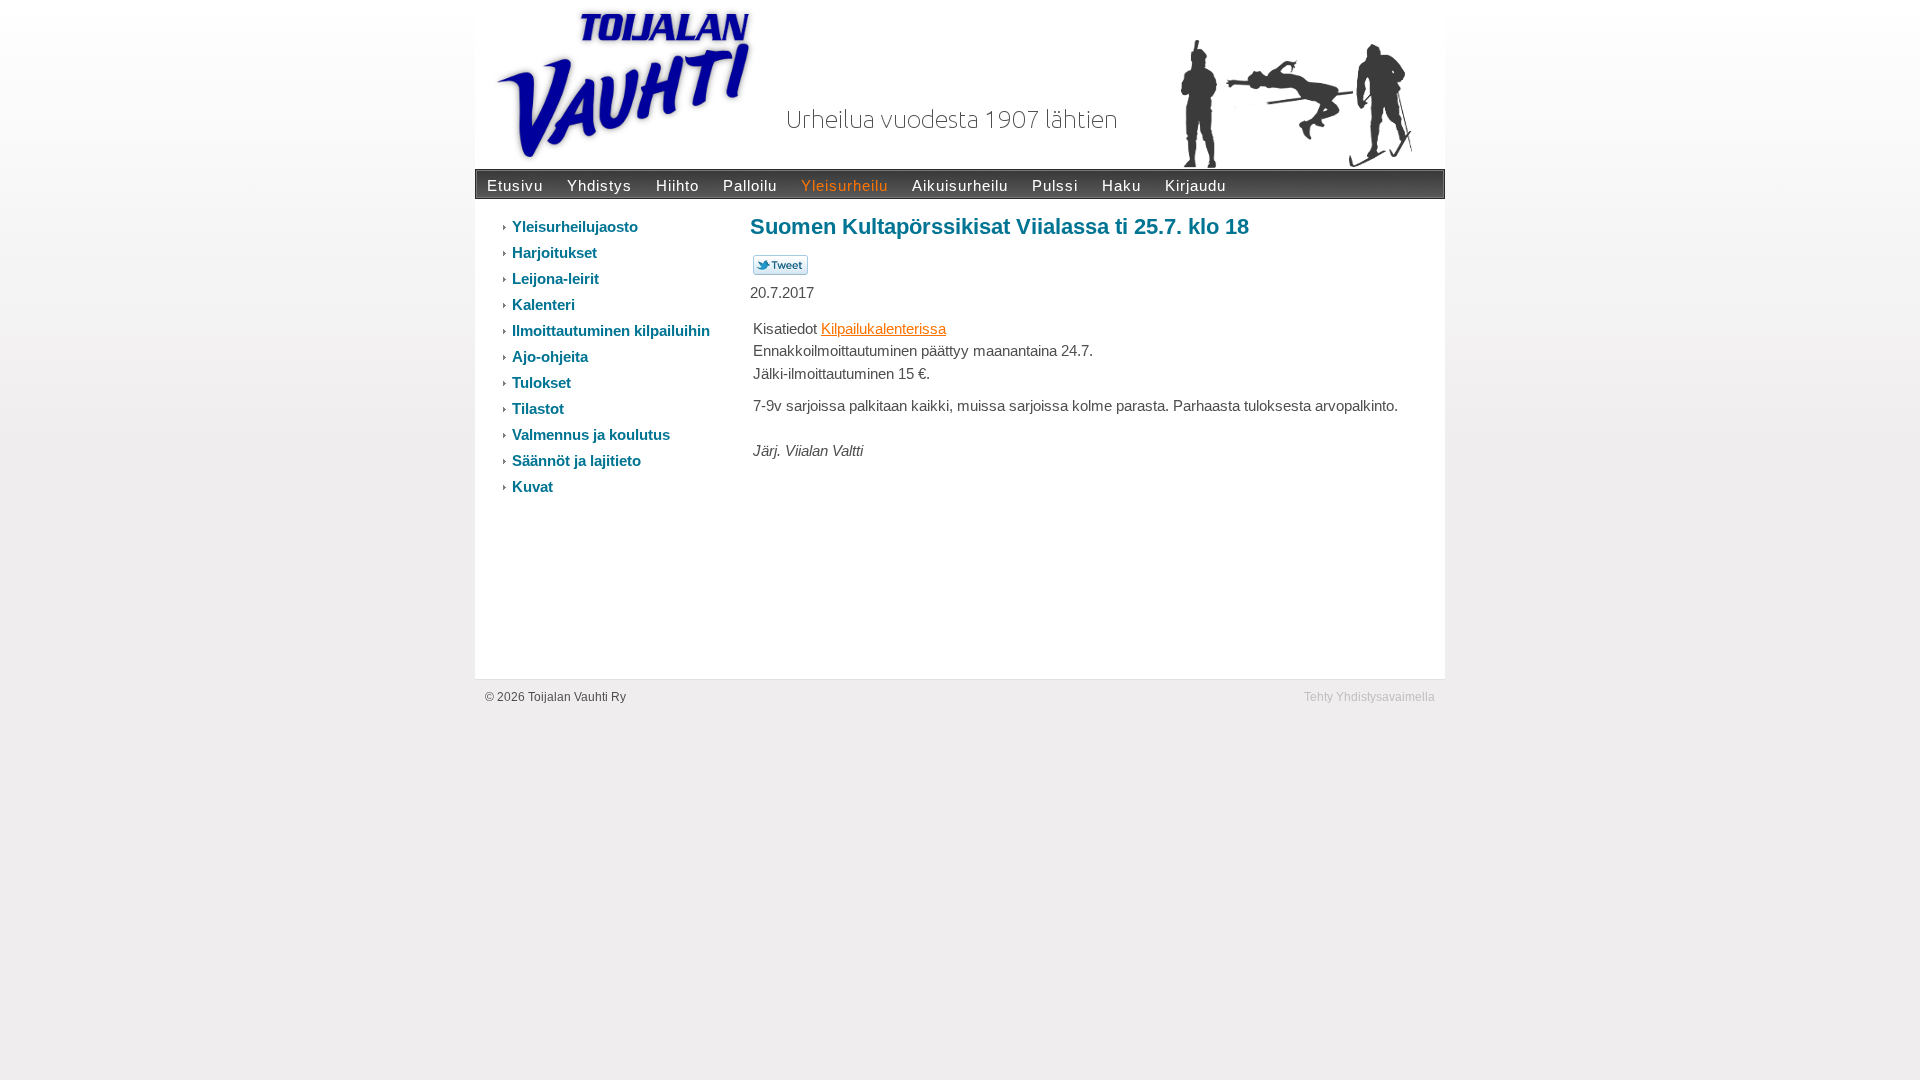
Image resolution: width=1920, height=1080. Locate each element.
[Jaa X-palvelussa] (780, 271)
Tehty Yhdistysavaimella (1369, 697)
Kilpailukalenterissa (883, 328)
